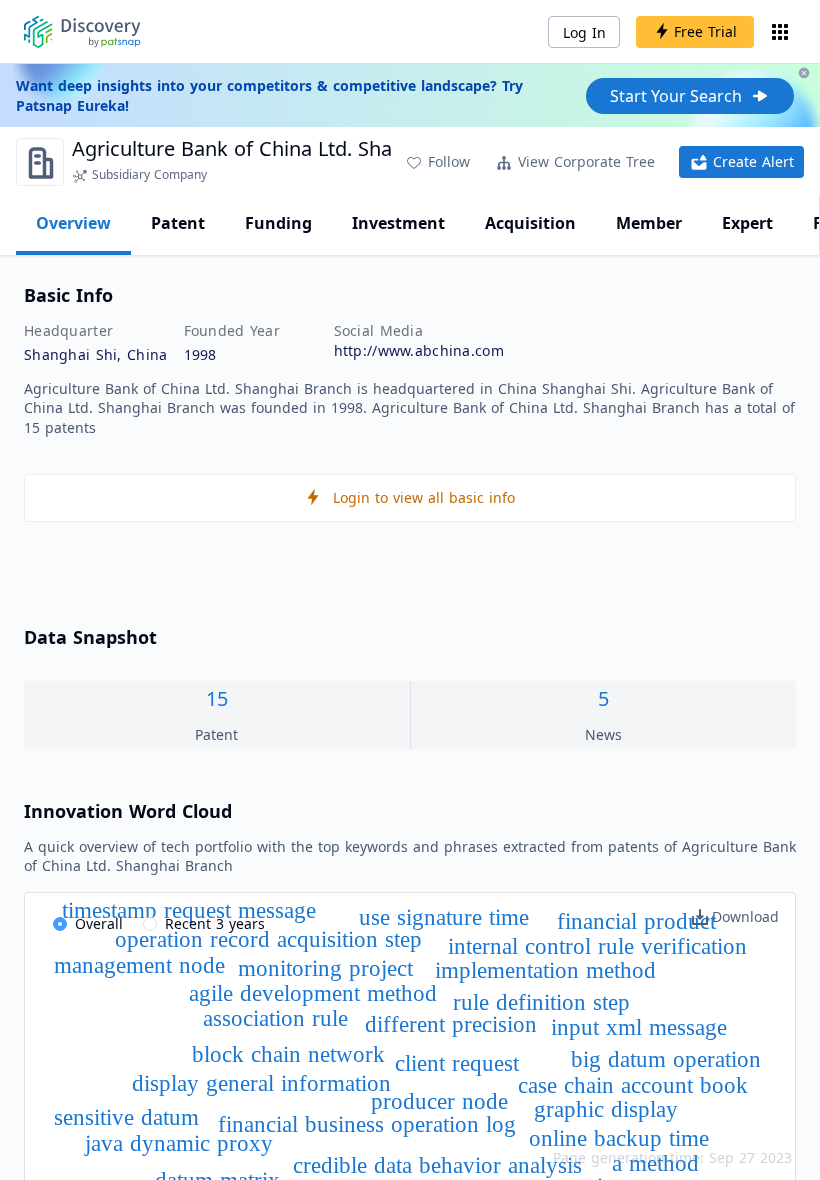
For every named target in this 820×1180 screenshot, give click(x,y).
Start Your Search (676, 96)
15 (217, 698)
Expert (747, 223)
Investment (398, 223)
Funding (278, 223)
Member (649, 223)
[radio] (88, 925)
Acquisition (530, 223)
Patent (178, 223)
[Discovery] (82, 32)
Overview (73, 223)
